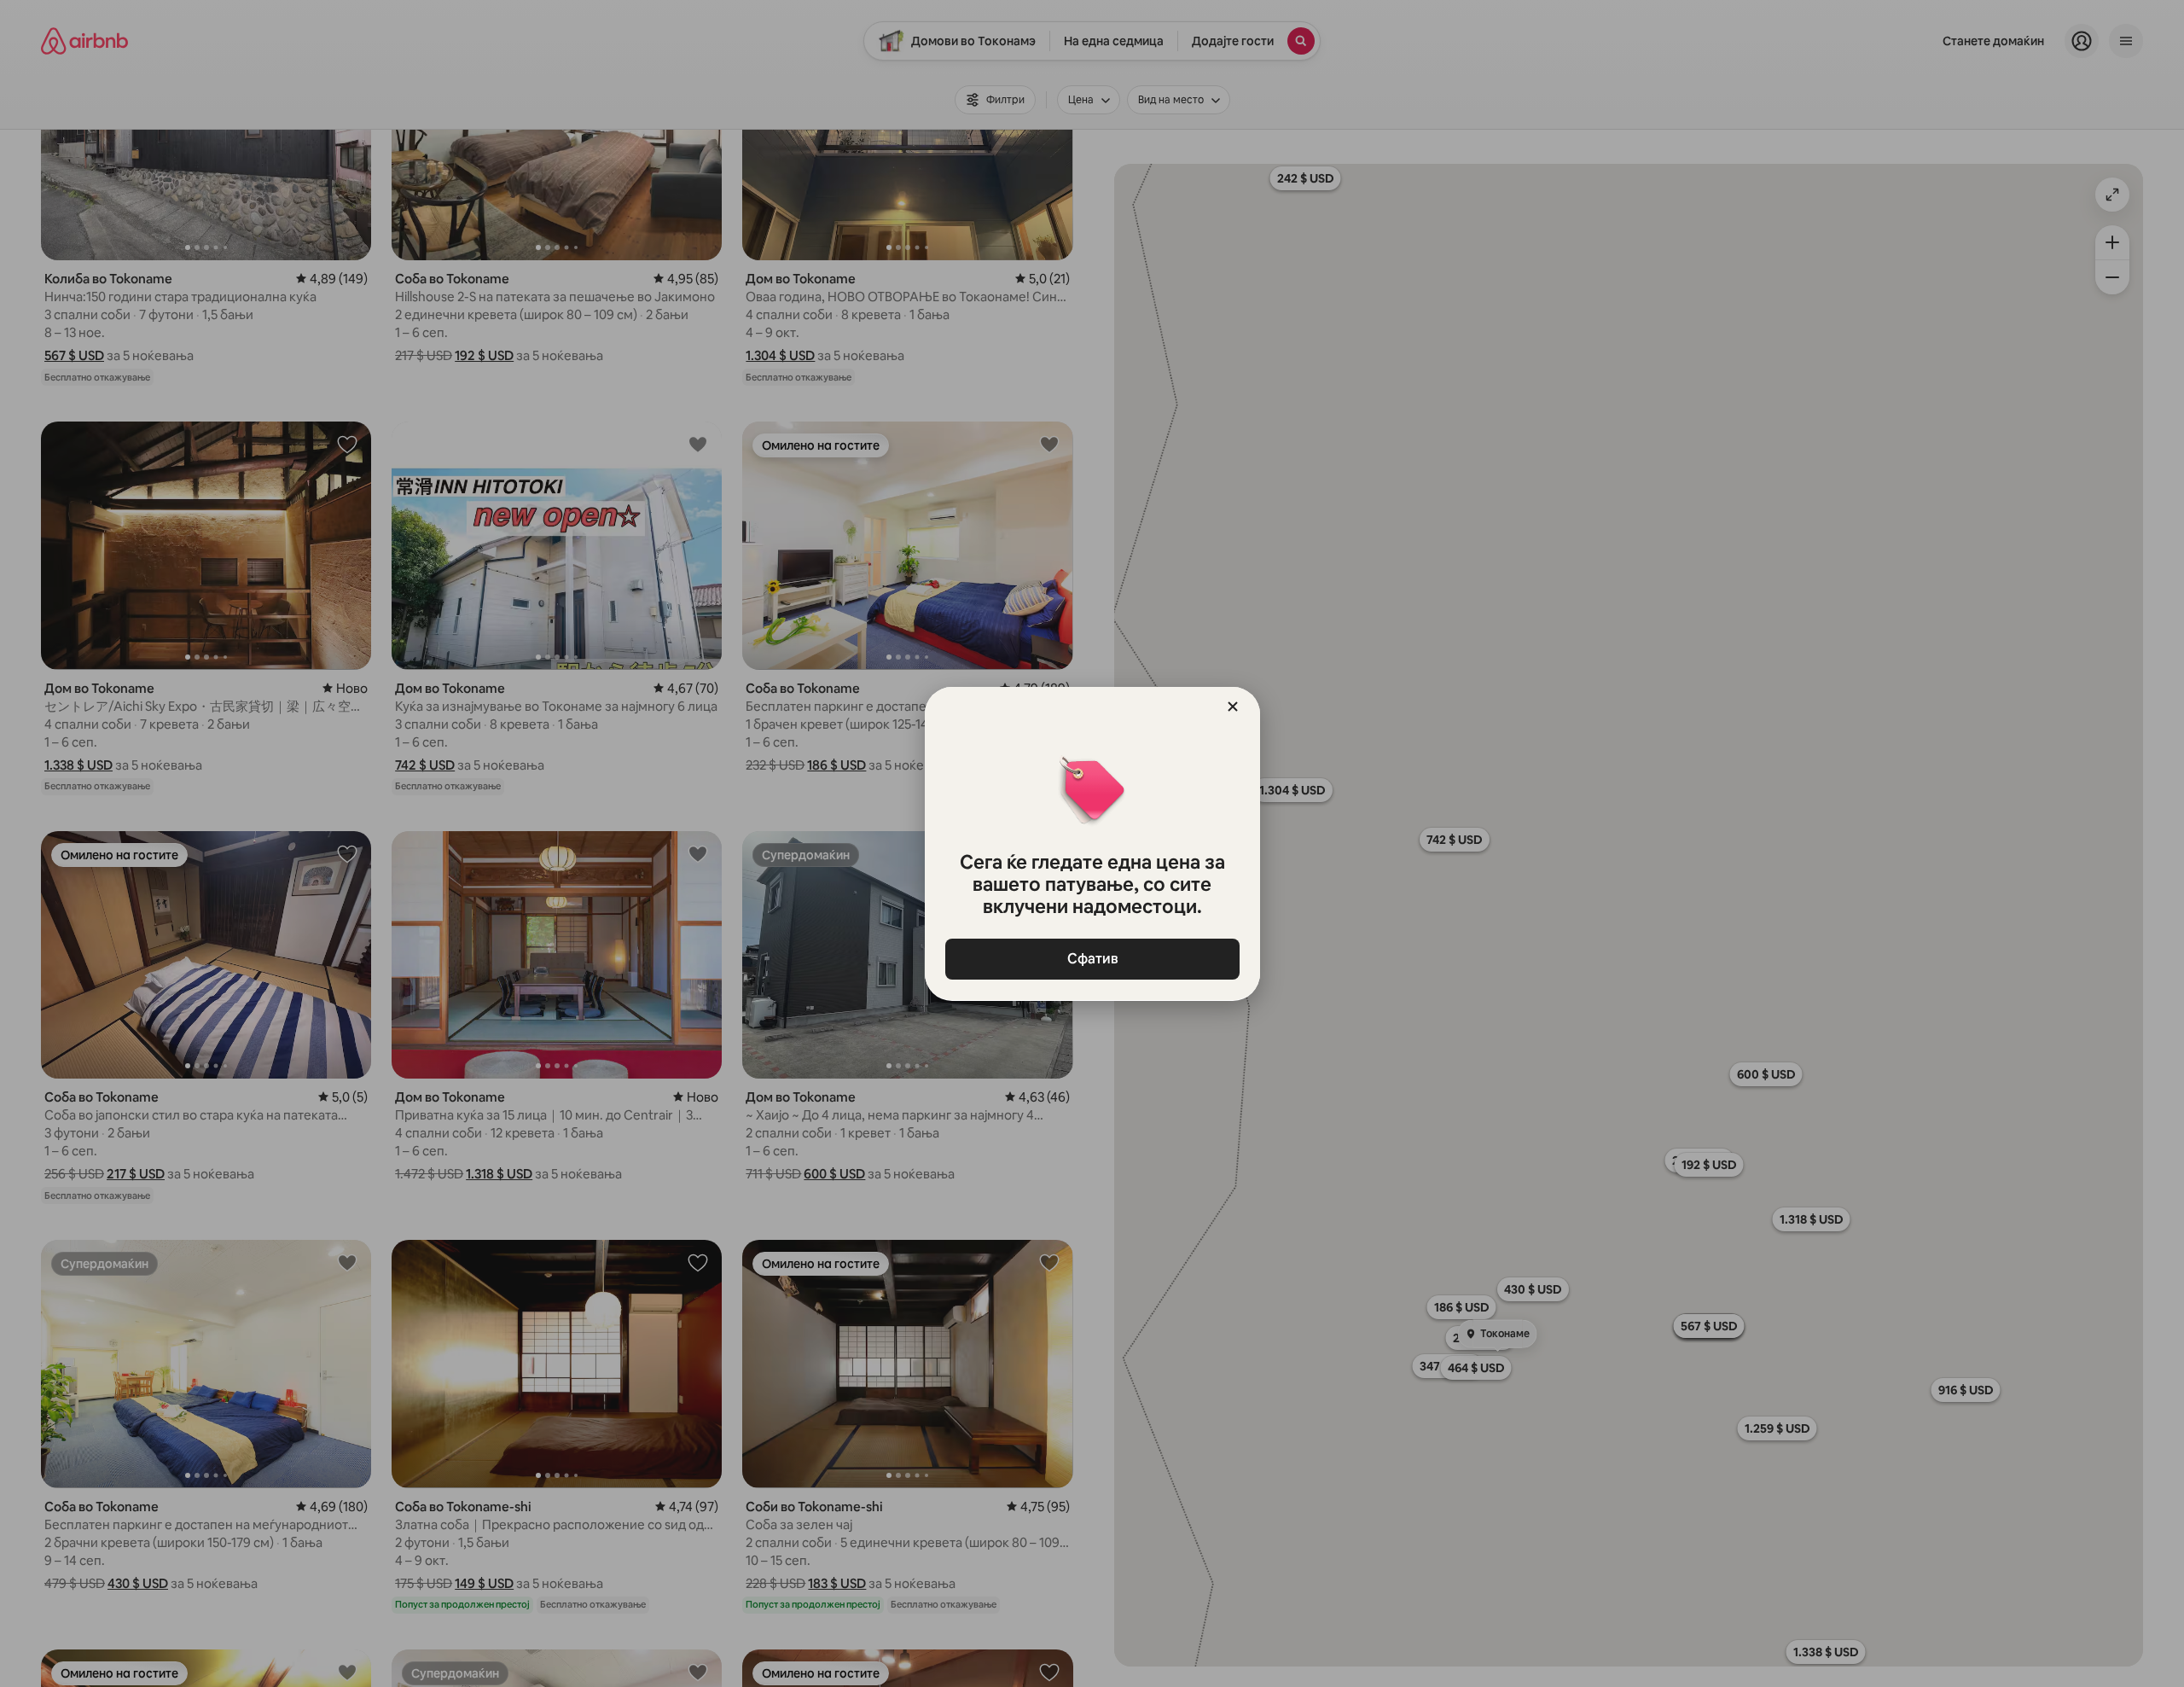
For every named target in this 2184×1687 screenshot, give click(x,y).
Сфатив (1092, 959)
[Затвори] (1233, 707)
